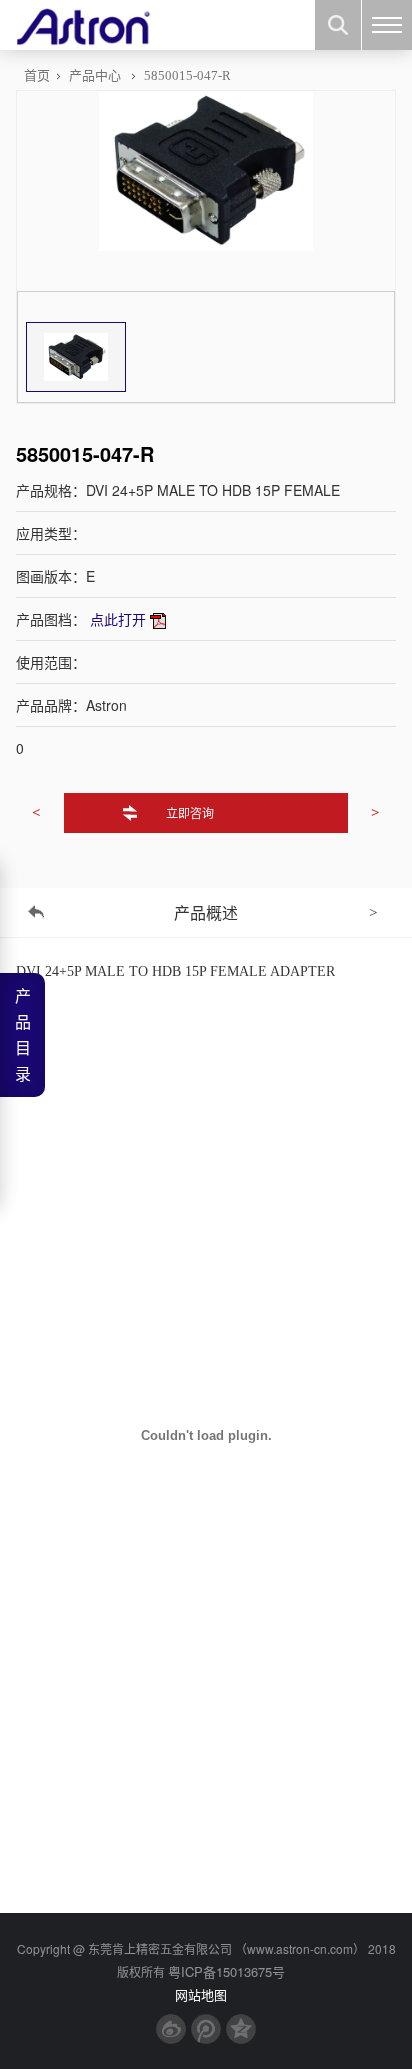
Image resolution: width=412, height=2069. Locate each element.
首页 (37, 75)
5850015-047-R (187, 75)
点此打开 (118, 619)
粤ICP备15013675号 (226, 1971)
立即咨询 (190, 812)
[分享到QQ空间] (241, 2029)
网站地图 (201, 1994)
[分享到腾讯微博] (206, 2029)
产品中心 (95, 75)
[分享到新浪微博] (171, 2029)
